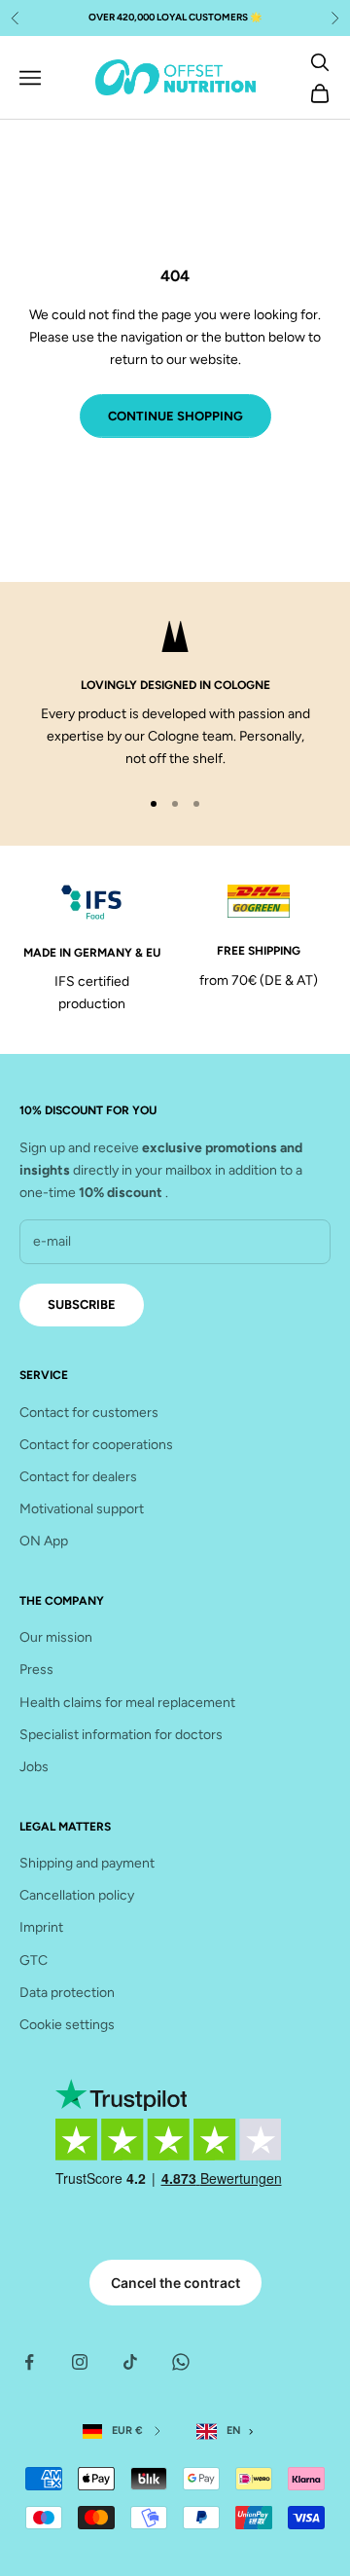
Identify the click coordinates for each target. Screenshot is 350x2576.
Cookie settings (67, 2025)
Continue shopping (175, 416)
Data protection (67, 1993)
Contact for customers (89, 1413)
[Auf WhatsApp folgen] (181, 2362)
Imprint (41, 1927)
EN (234, 2431)
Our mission (56, 1637)
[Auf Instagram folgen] (80, 2362)
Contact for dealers (78, 1477)
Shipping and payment (87, 1863)
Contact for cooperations (96, 1445)
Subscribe (82, 1305)
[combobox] (229, 2431)
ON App (44, 1541)
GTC (34, 1960)
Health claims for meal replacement (127, 1703)
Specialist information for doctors (121, 1735)
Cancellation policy (77, 1895)
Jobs (34, 1767)
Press (36, 1669)
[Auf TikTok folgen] (130, 2362)
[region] (175, 696)
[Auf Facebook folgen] (29, 2362)
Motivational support (82, 1509)
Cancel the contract (175, 2283)
